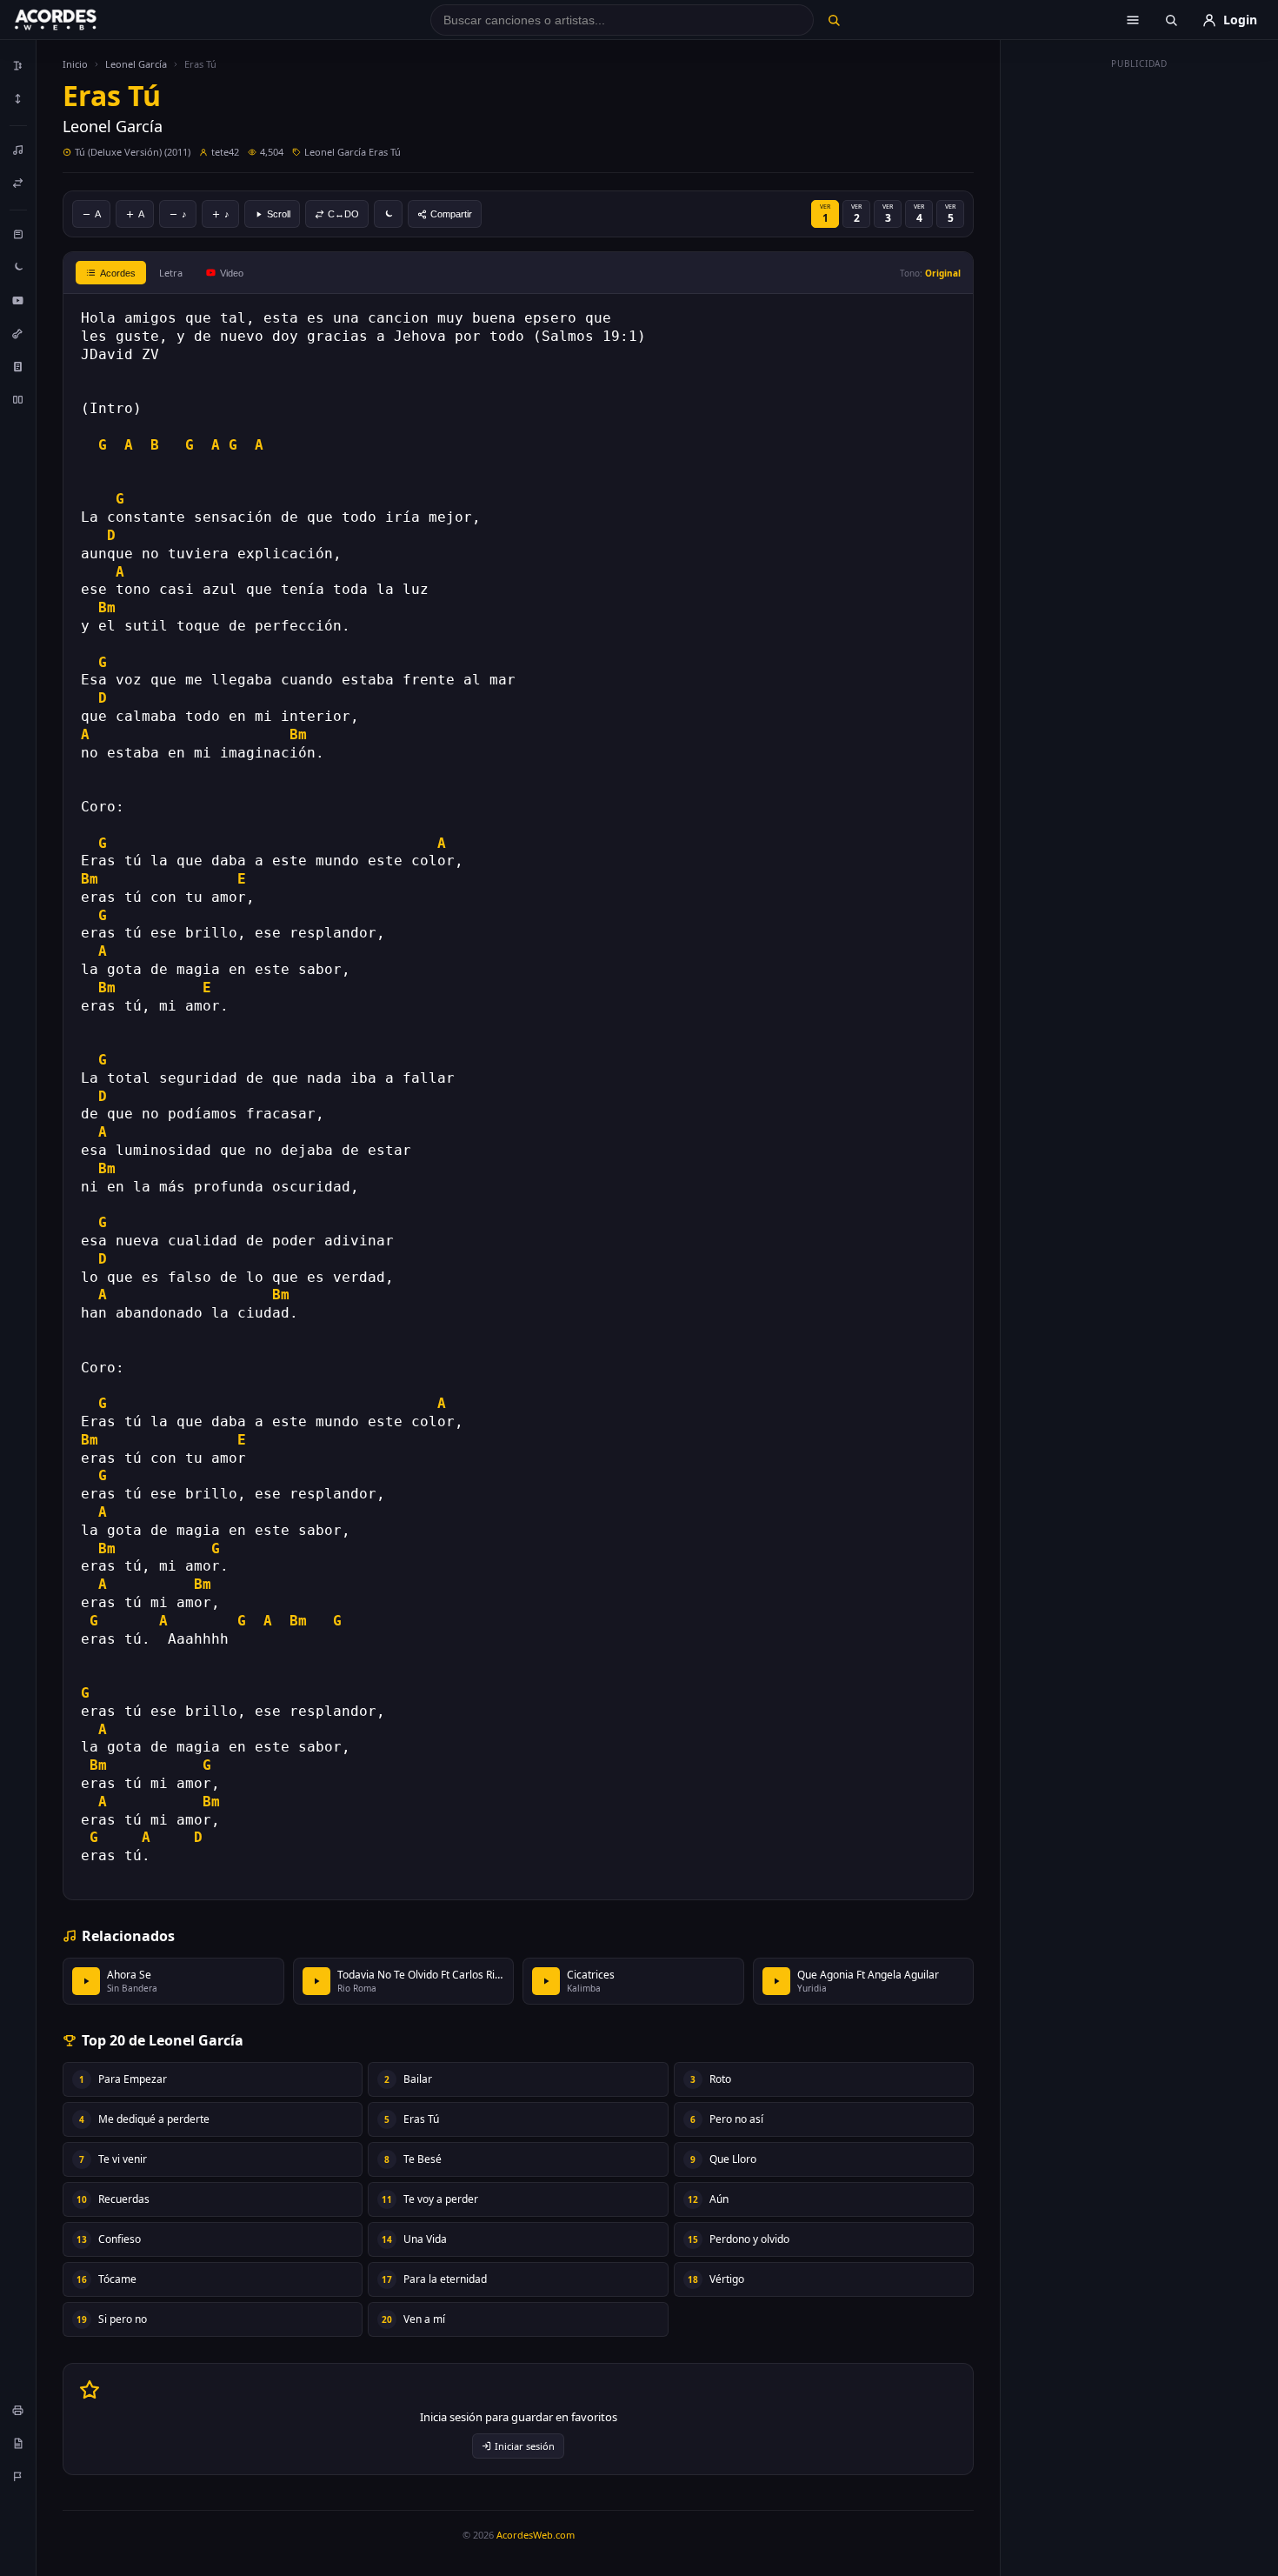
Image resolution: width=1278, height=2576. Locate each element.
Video (232, 273)
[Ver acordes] (18, 366)
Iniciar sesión (525, 2446)
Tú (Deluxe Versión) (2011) (133, 152)
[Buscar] (833, 20)
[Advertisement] (1140, 337)
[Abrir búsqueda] (1171, 20)
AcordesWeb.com (536, 2535)
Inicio (75, 64)
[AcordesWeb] (77, 20)
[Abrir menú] (1133, 20)
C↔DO (343, 214)
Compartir (451, 214)
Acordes (118, 273)
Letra (171, 273)
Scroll (279, 214)
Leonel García (136, 64)
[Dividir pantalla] (18, 399)
